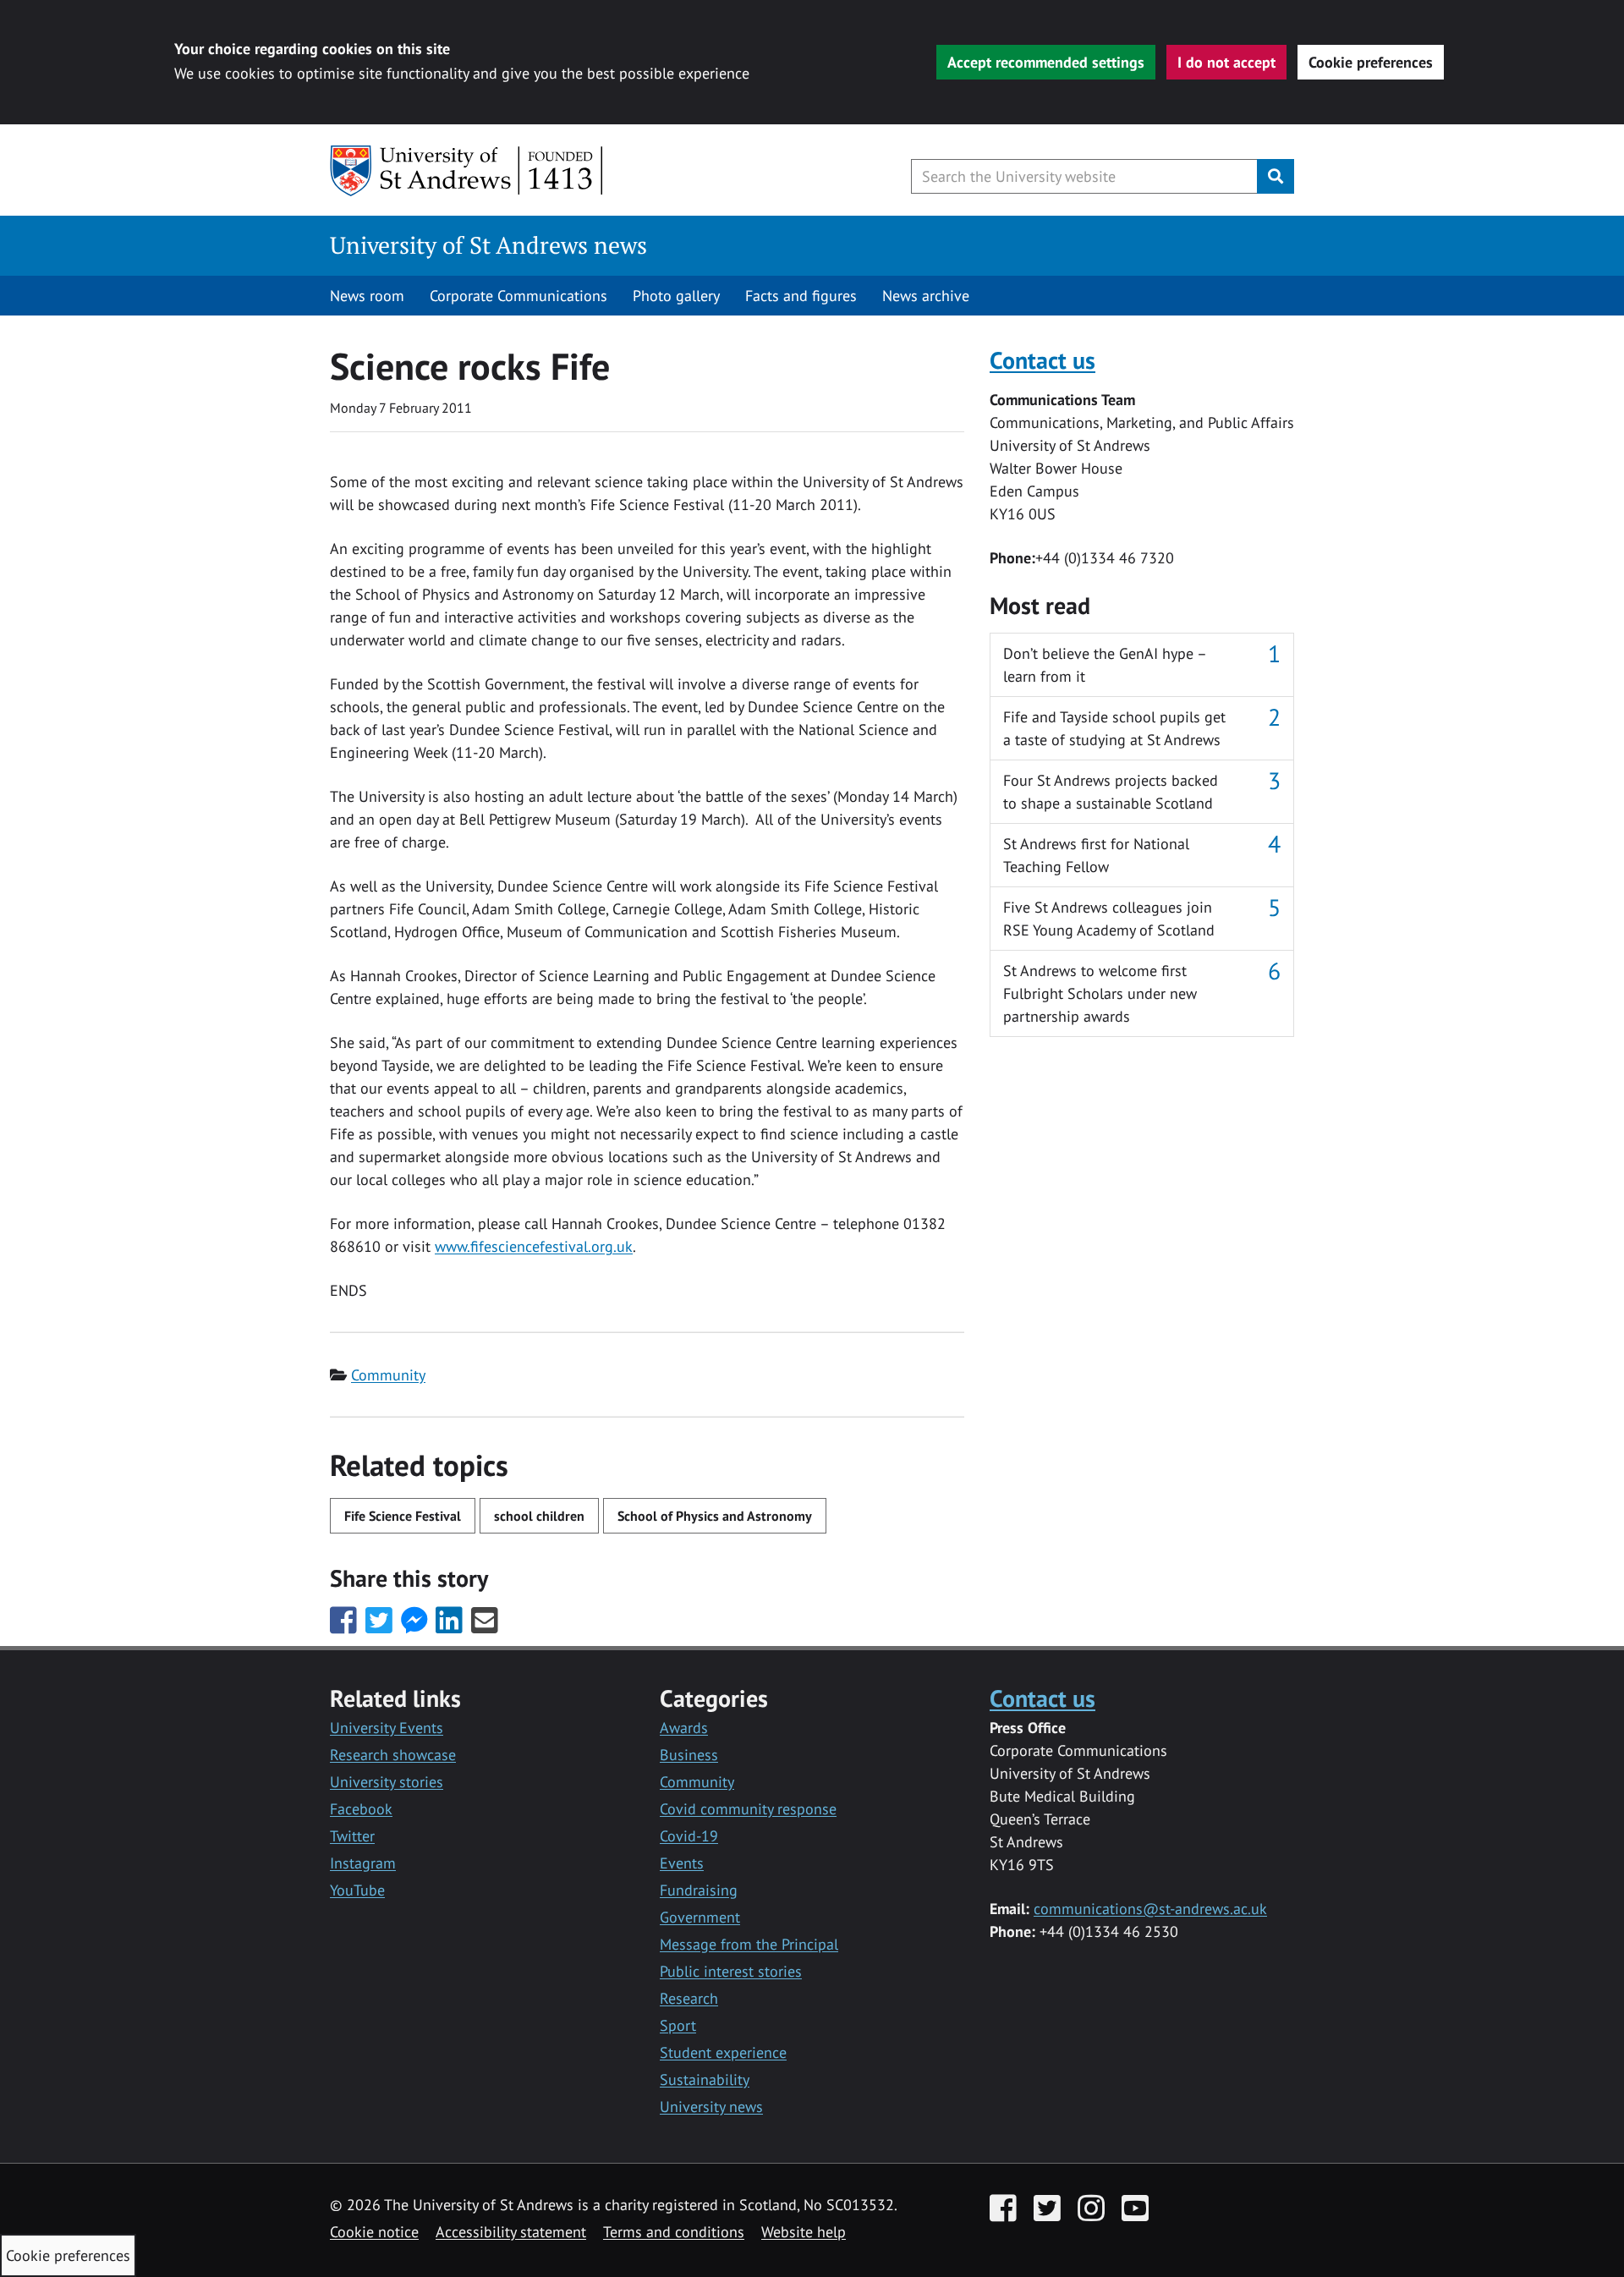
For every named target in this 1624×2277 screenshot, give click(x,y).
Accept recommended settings (1046, 62)
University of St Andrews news (488, 245)
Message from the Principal (749, 1944)
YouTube (357, 1890)
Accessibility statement (511, 2232)
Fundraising (699, 1890)
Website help (804, 2232)
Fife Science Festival (403, 1516)
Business (689, 1755)
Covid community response (748, 1809)
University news (711, 2107)
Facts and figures (801, 296)
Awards (684, 1728)
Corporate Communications (518, 296)
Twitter (352, 1836)
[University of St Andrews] (467, 171)
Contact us (1042, 360)
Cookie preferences (1371, 62)
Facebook (361, 1809)
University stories (387, 1782)
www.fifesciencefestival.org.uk (534, 1246)
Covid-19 (689, 1836)
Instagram (363, 1863)
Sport (678, 2025)
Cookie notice (374, 2232)
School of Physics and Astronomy (715, 1516)
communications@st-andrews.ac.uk (1150, 1909)
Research (689, 1998)
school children (539, 1516)
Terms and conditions (674, 2232)
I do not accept (1226, 62)
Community (388, 1375)
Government (700, 1917)
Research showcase (393, 1755)
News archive (926, 296)
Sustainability (705, 2079)
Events (682, 1863)
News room (367, 296)
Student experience (723, 2052)
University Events (387, 1728)
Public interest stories (731, 1971)
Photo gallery (676, 296)
